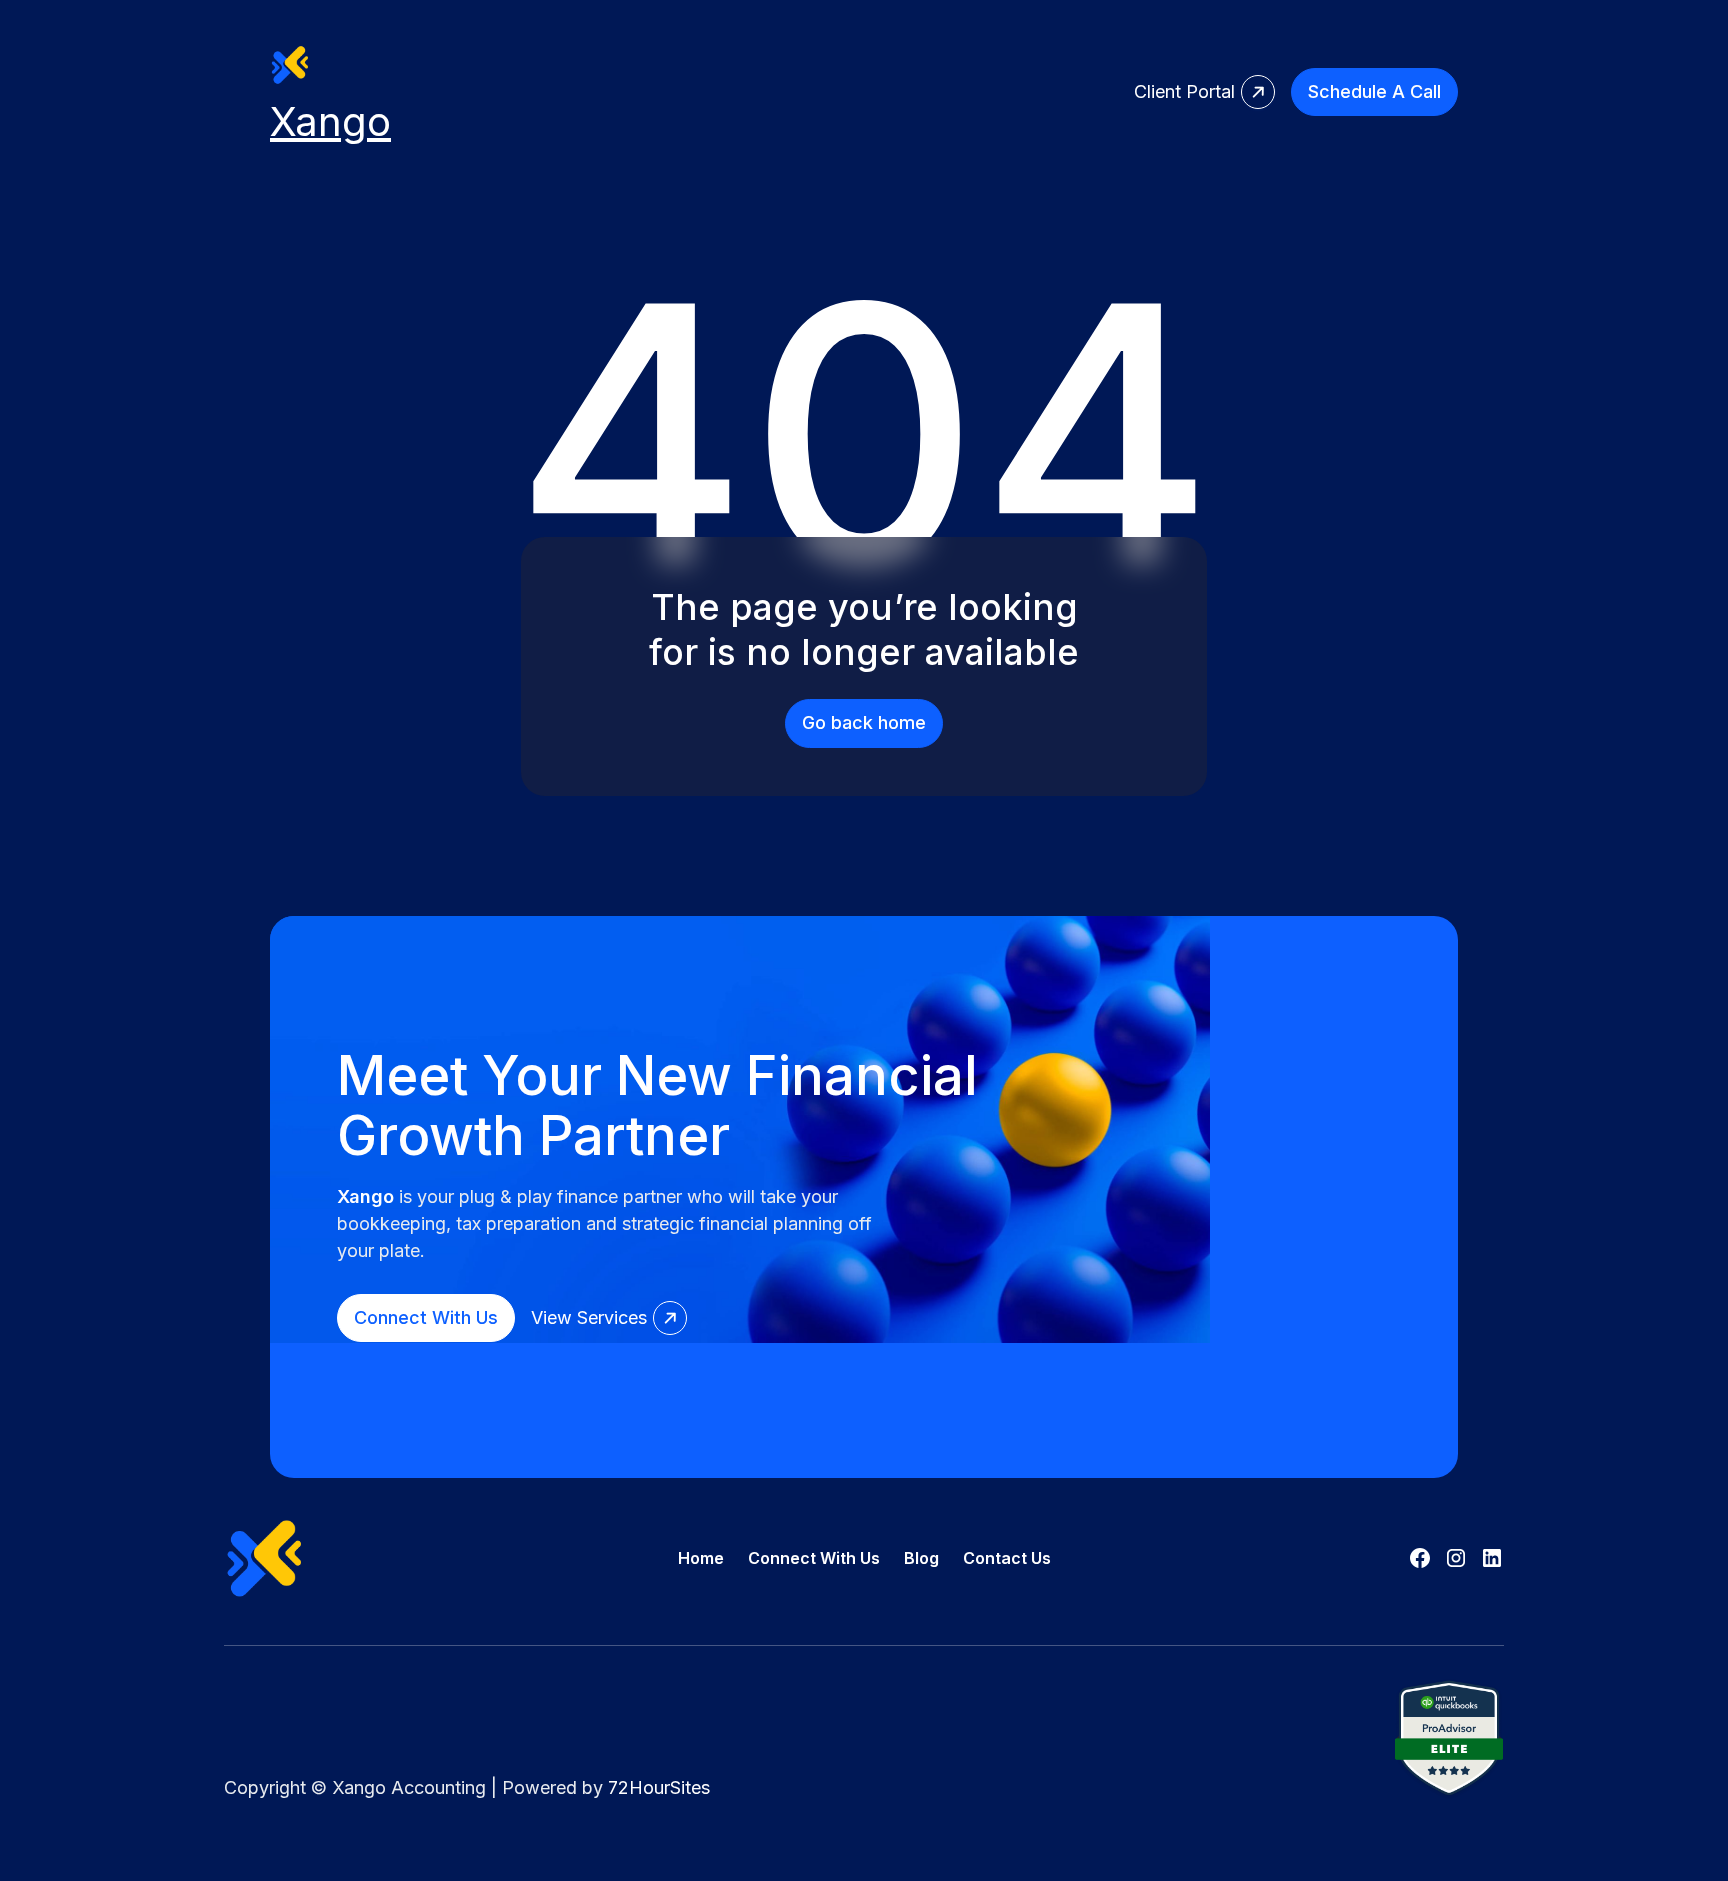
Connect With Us (814, 1558)
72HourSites (659, 1787)
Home (701, 1558)
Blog (921, 1558)
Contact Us (1007, 1558)
